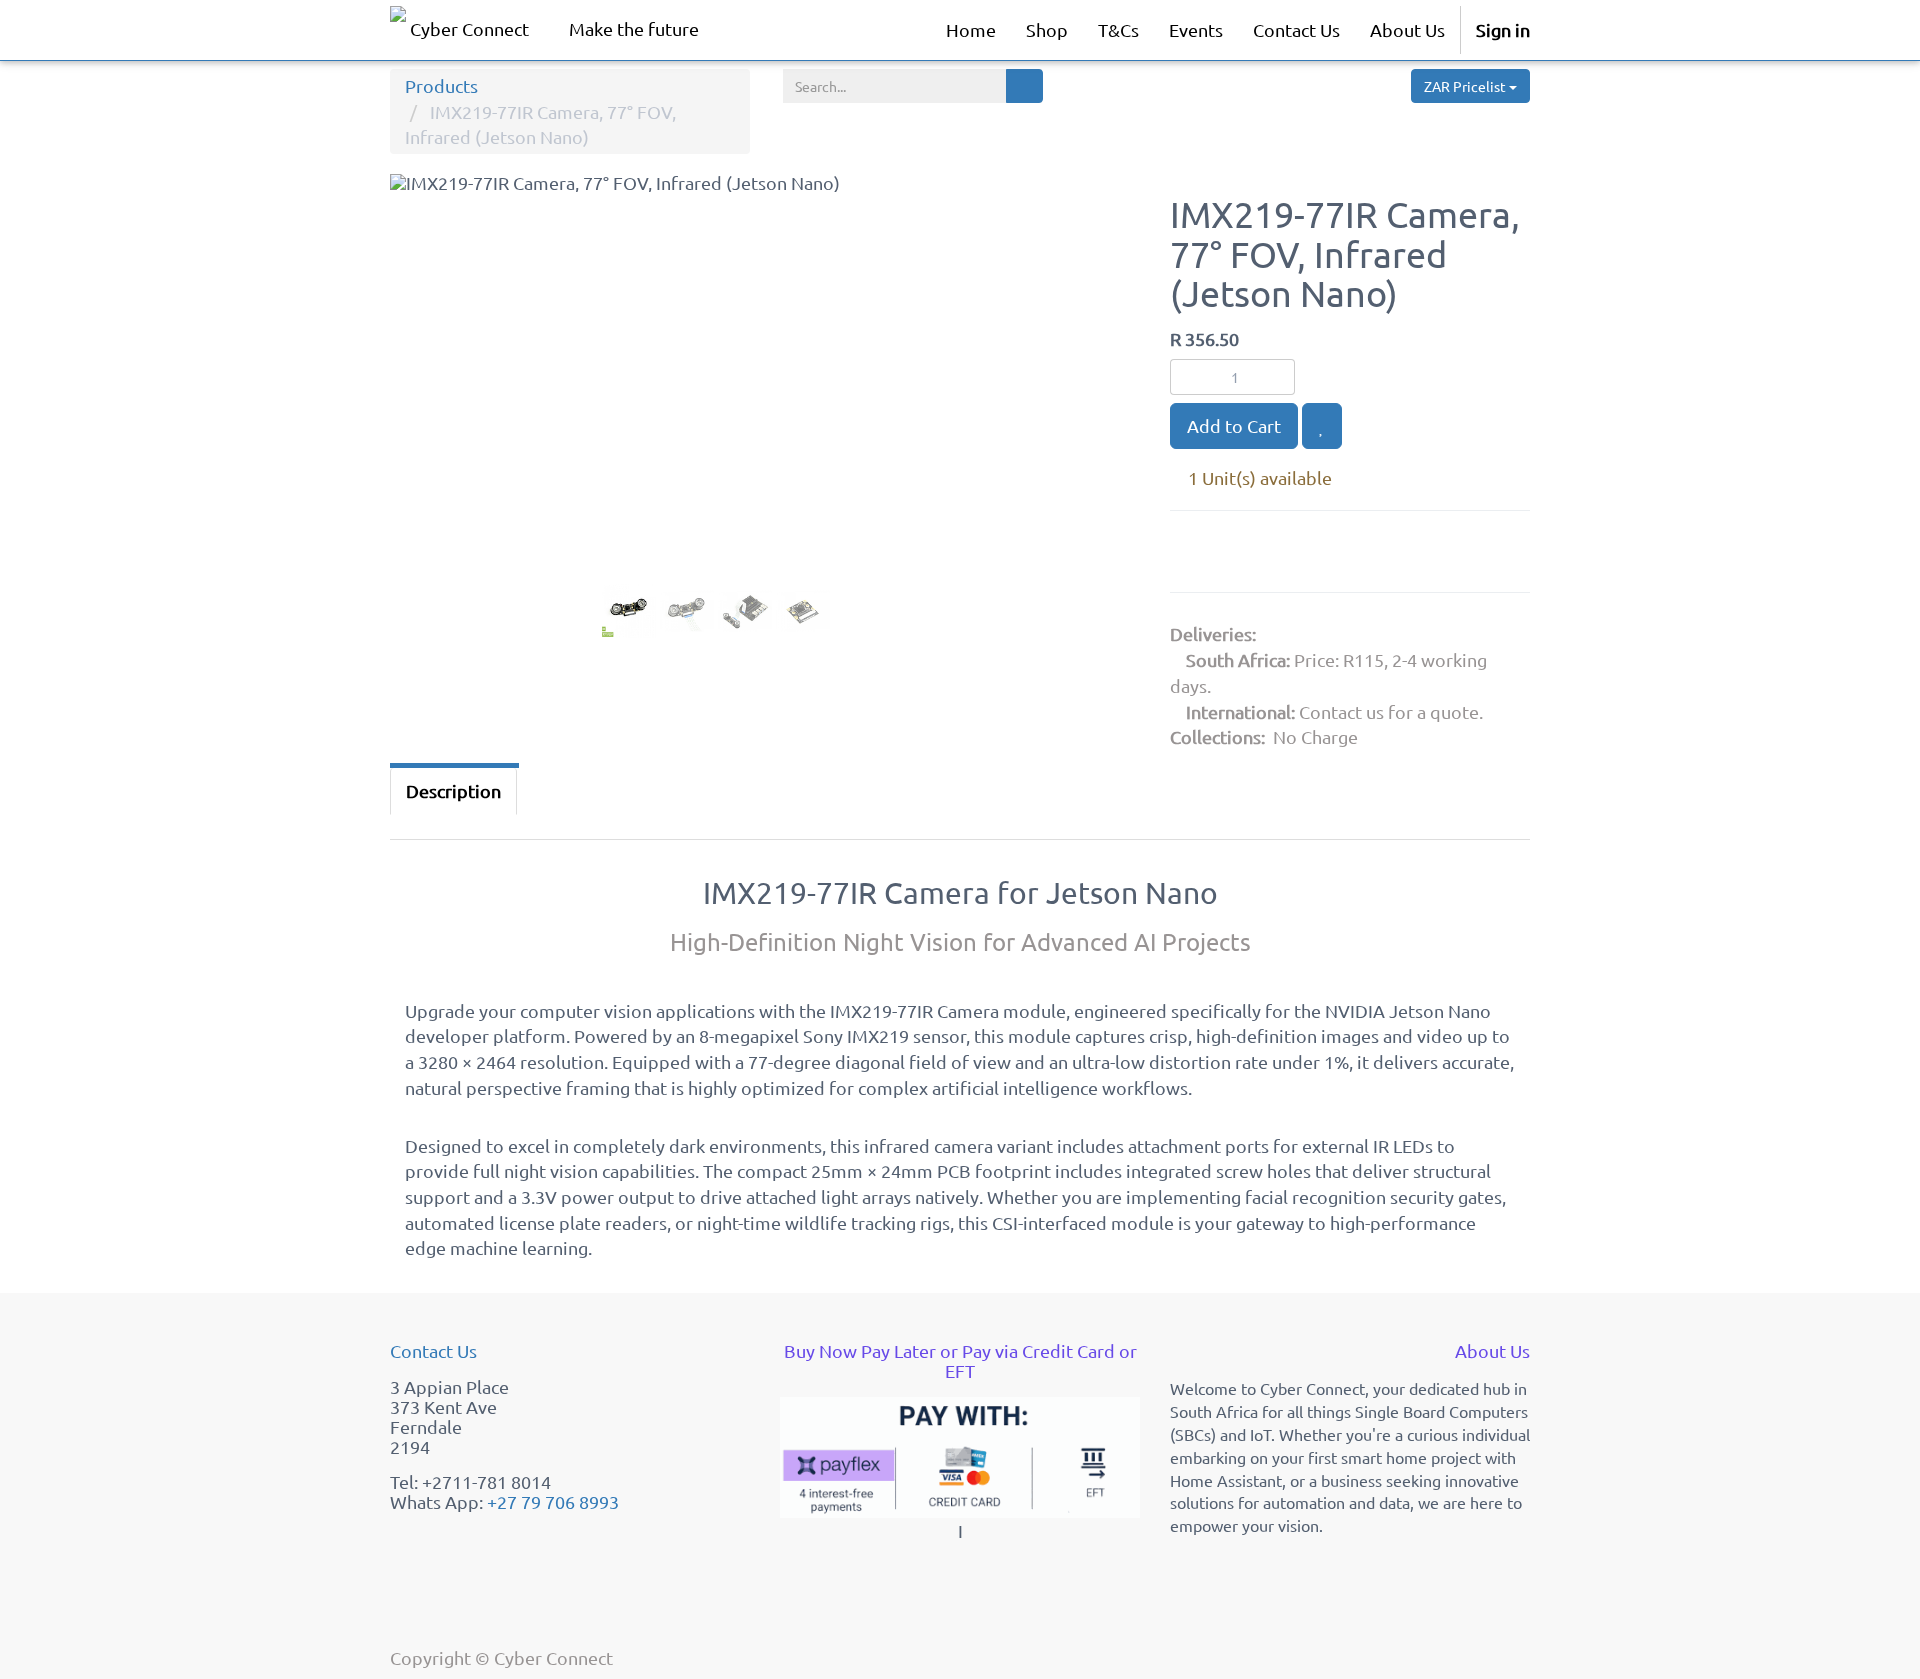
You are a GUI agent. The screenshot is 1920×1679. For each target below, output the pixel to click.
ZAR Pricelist (1466, 86)
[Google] (1195, 555)
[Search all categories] (1024, 86)
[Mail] (1341, 555)
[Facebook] (1245, 555)
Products (441, 85)
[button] (429, 429)
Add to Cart (1234, 425)
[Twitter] (1295, 555)
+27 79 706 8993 (553, 1501)
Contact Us (433, 1350)
